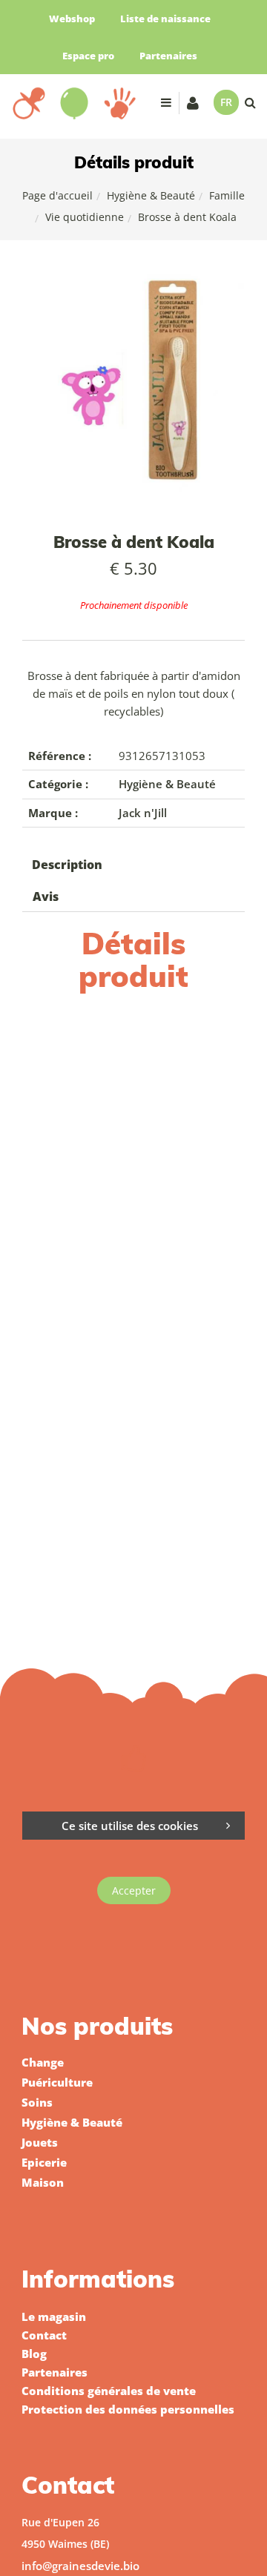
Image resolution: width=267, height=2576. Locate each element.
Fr (226, 102)
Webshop (72, 19)
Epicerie (44, 2162)
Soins (37, 2102)
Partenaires (168, 56)
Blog (34, 2354)
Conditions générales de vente (109, 2391)
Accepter (134, 1890)
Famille (227, 195)
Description (67, 865)
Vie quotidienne (85, 217)
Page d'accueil (57, 195)
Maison (43, 2182)
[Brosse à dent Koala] (133, 284)
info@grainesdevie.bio (80, 2566)
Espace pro (88, 56)
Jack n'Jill (143, 813)
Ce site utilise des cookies (130, 1826)
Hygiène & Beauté (151, 195)
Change (43, 2062)
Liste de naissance (165, 19)
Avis (46, 896)
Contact (44, 2335)
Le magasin (54, 2316)
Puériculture (57, 2082)
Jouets (40, 2142)
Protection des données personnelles (128, 2409)
